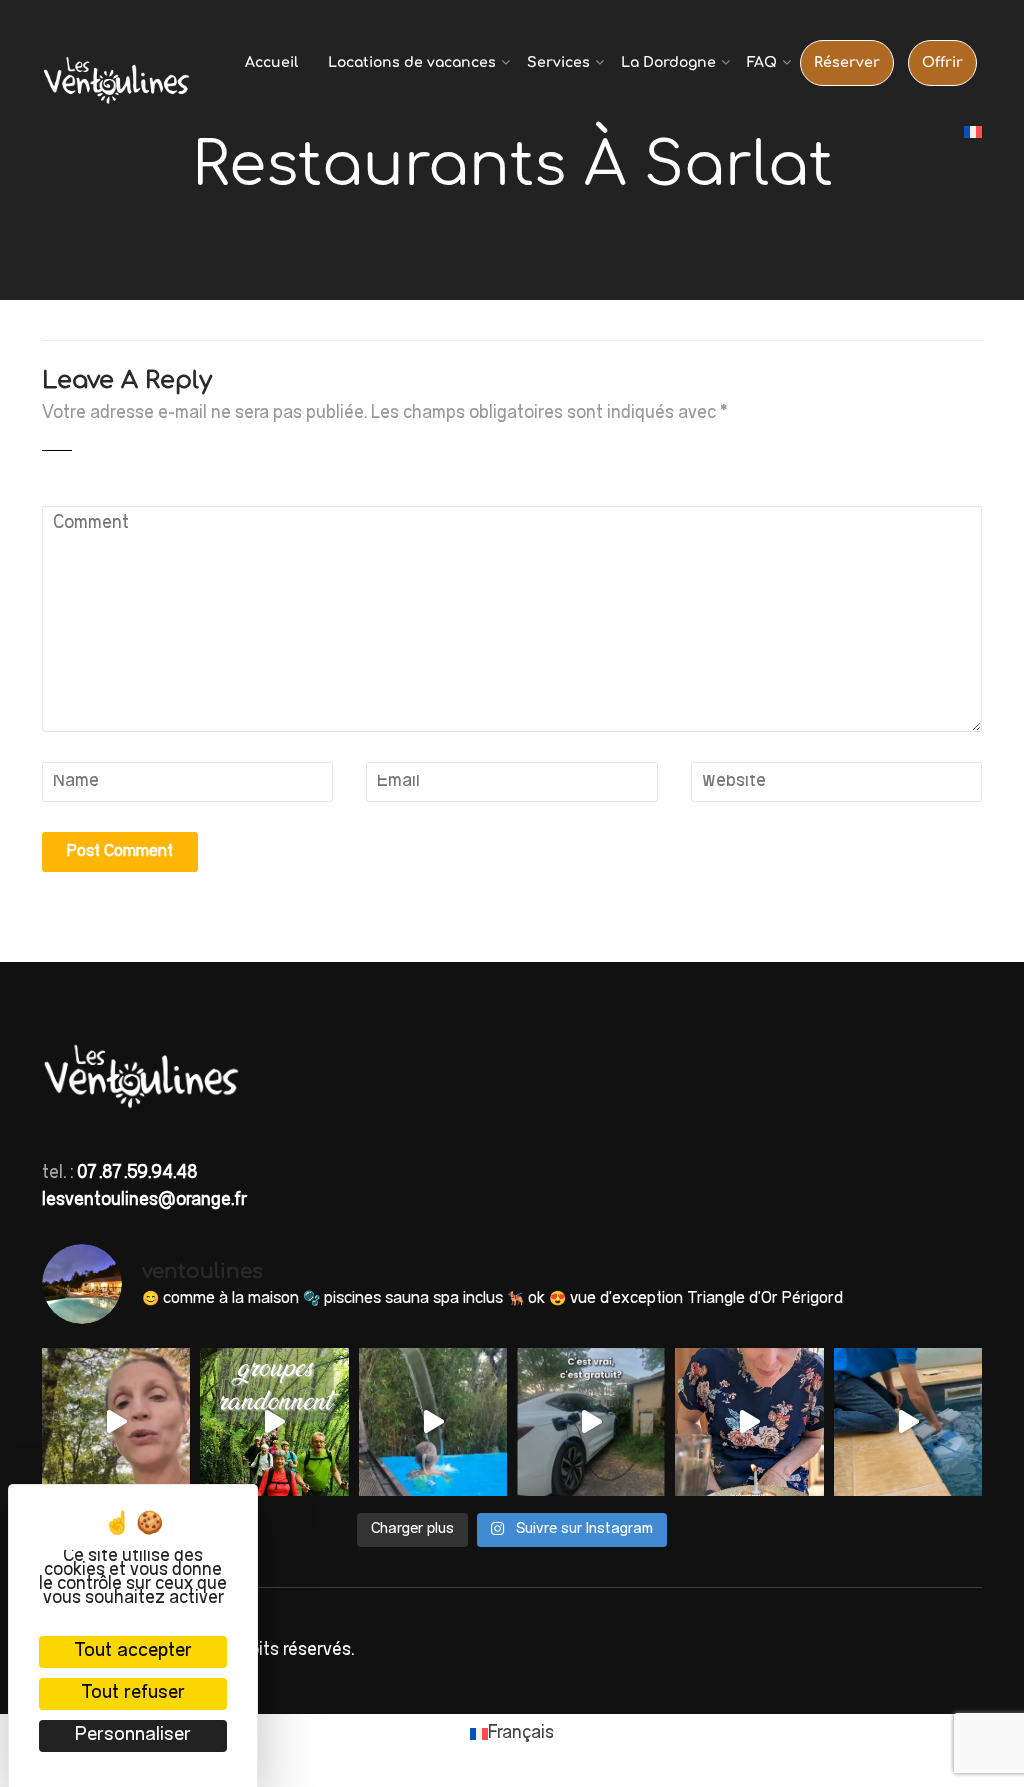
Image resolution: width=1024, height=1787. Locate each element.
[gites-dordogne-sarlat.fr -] (117, 86)
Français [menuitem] (521, 1734)
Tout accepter (133, 1651)
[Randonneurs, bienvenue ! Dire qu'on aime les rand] (274, 1422)
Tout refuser (133, 1693)
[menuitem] (973, 133)
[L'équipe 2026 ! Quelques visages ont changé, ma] (908, 1422)
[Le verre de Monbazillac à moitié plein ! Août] (116, 1422)
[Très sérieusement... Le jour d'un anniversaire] (749, 1422)
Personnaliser (133, 1735)
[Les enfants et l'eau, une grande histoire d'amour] (433, 1422)
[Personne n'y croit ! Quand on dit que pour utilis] (591, 1422)
